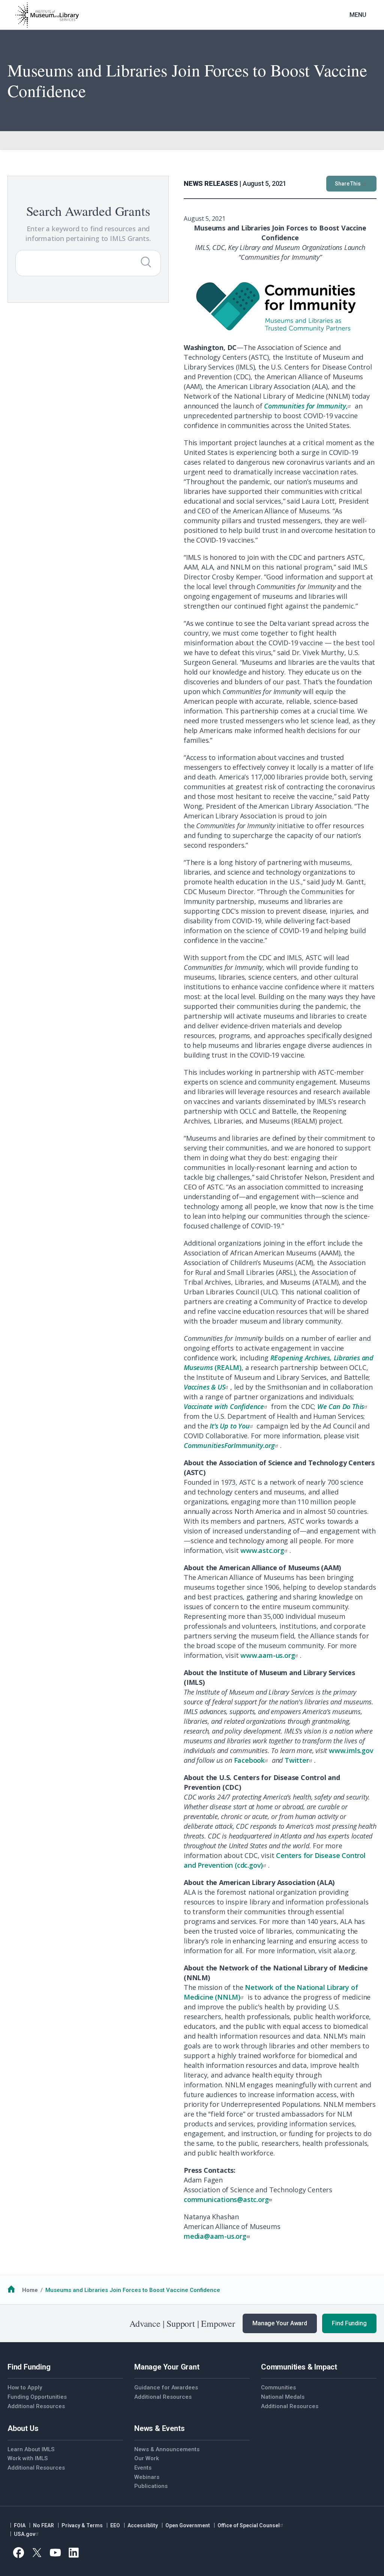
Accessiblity (143, 2525)
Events (143, 2468)
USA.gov (25, 2534)
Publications (151, 2486)
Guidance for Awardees (166, 2388)
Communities (278, 2388)
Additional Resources (36, 2406)
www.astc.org (262, 1550)
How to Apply (25, 2388)
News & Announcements (167, 2449)
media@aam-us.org (215, 2236)
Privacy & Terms (82, 2525)
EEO (115, 2525)
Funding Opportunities (37, 2397)
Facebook (249, 1760)
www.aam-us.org (268, 1655)
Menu (358, 15)
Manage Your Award (280, 2323)
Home (30, 2290)
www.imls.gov (351, 1750)
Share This (348, 184)
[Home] (47, 15)
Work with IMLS (28, 2458)
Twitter (297, 1760)
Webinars (147, 2477)
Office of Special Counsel (249, 2525)
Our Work (147, 2458)
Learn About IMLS (31, 2449)
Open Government (188, 2525)
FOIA (20, 2525)
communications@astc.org (226, 2199)
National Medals (283, 2397)
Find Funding (349, 2323)
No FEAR (43, 2525)
